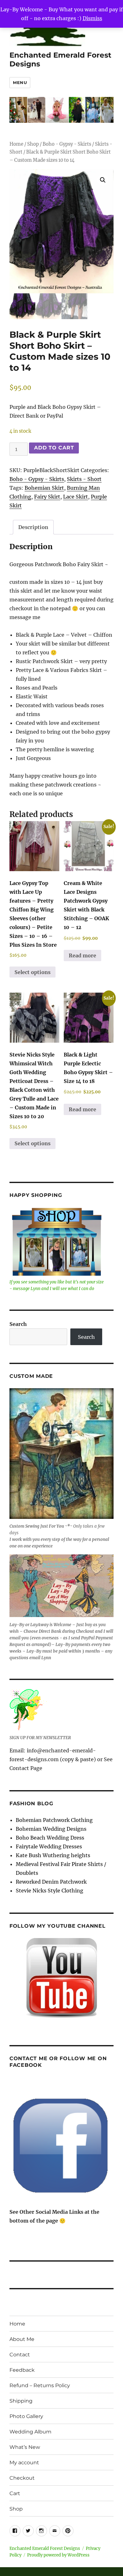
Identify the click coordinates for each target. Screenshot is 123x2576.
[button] (103, 180)
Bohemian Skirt (44, 488)
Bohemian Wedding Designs (51, 1829)
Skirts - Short (84, 479)
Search (18, 1324)
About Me (22, 2339)
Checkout (22, 2478)
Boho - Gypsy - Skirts (67, 144)
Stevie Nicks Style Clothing (50, 1891)
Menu (20, 82)
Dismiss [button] (92, 18)
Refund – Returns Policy (40, 2385)
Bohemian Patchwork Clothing (54, 1820)
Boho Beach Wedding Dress (50, 1838)
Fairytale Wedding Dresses (49, 1846)
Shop (33, 144)
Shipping (21, 2401)
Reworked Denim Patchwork (51, 1882)
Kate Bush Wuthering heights (53, 1855)
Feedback (22, 2370)
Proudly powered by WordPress (58, 2555)
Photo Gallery (26, 2416)
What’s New (25, 2447)
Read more (82, 955)
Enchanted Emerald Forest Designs (45, 2548)
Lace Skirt (76, 497)
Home (16, 144)
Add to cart (54, 448)
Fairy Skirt (47, 497)
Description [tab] (33, 527)
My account (24, 2463)
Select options (32, 972)
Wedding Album (30, 2432)
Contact (20, 2355)
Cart (15, 2493)
